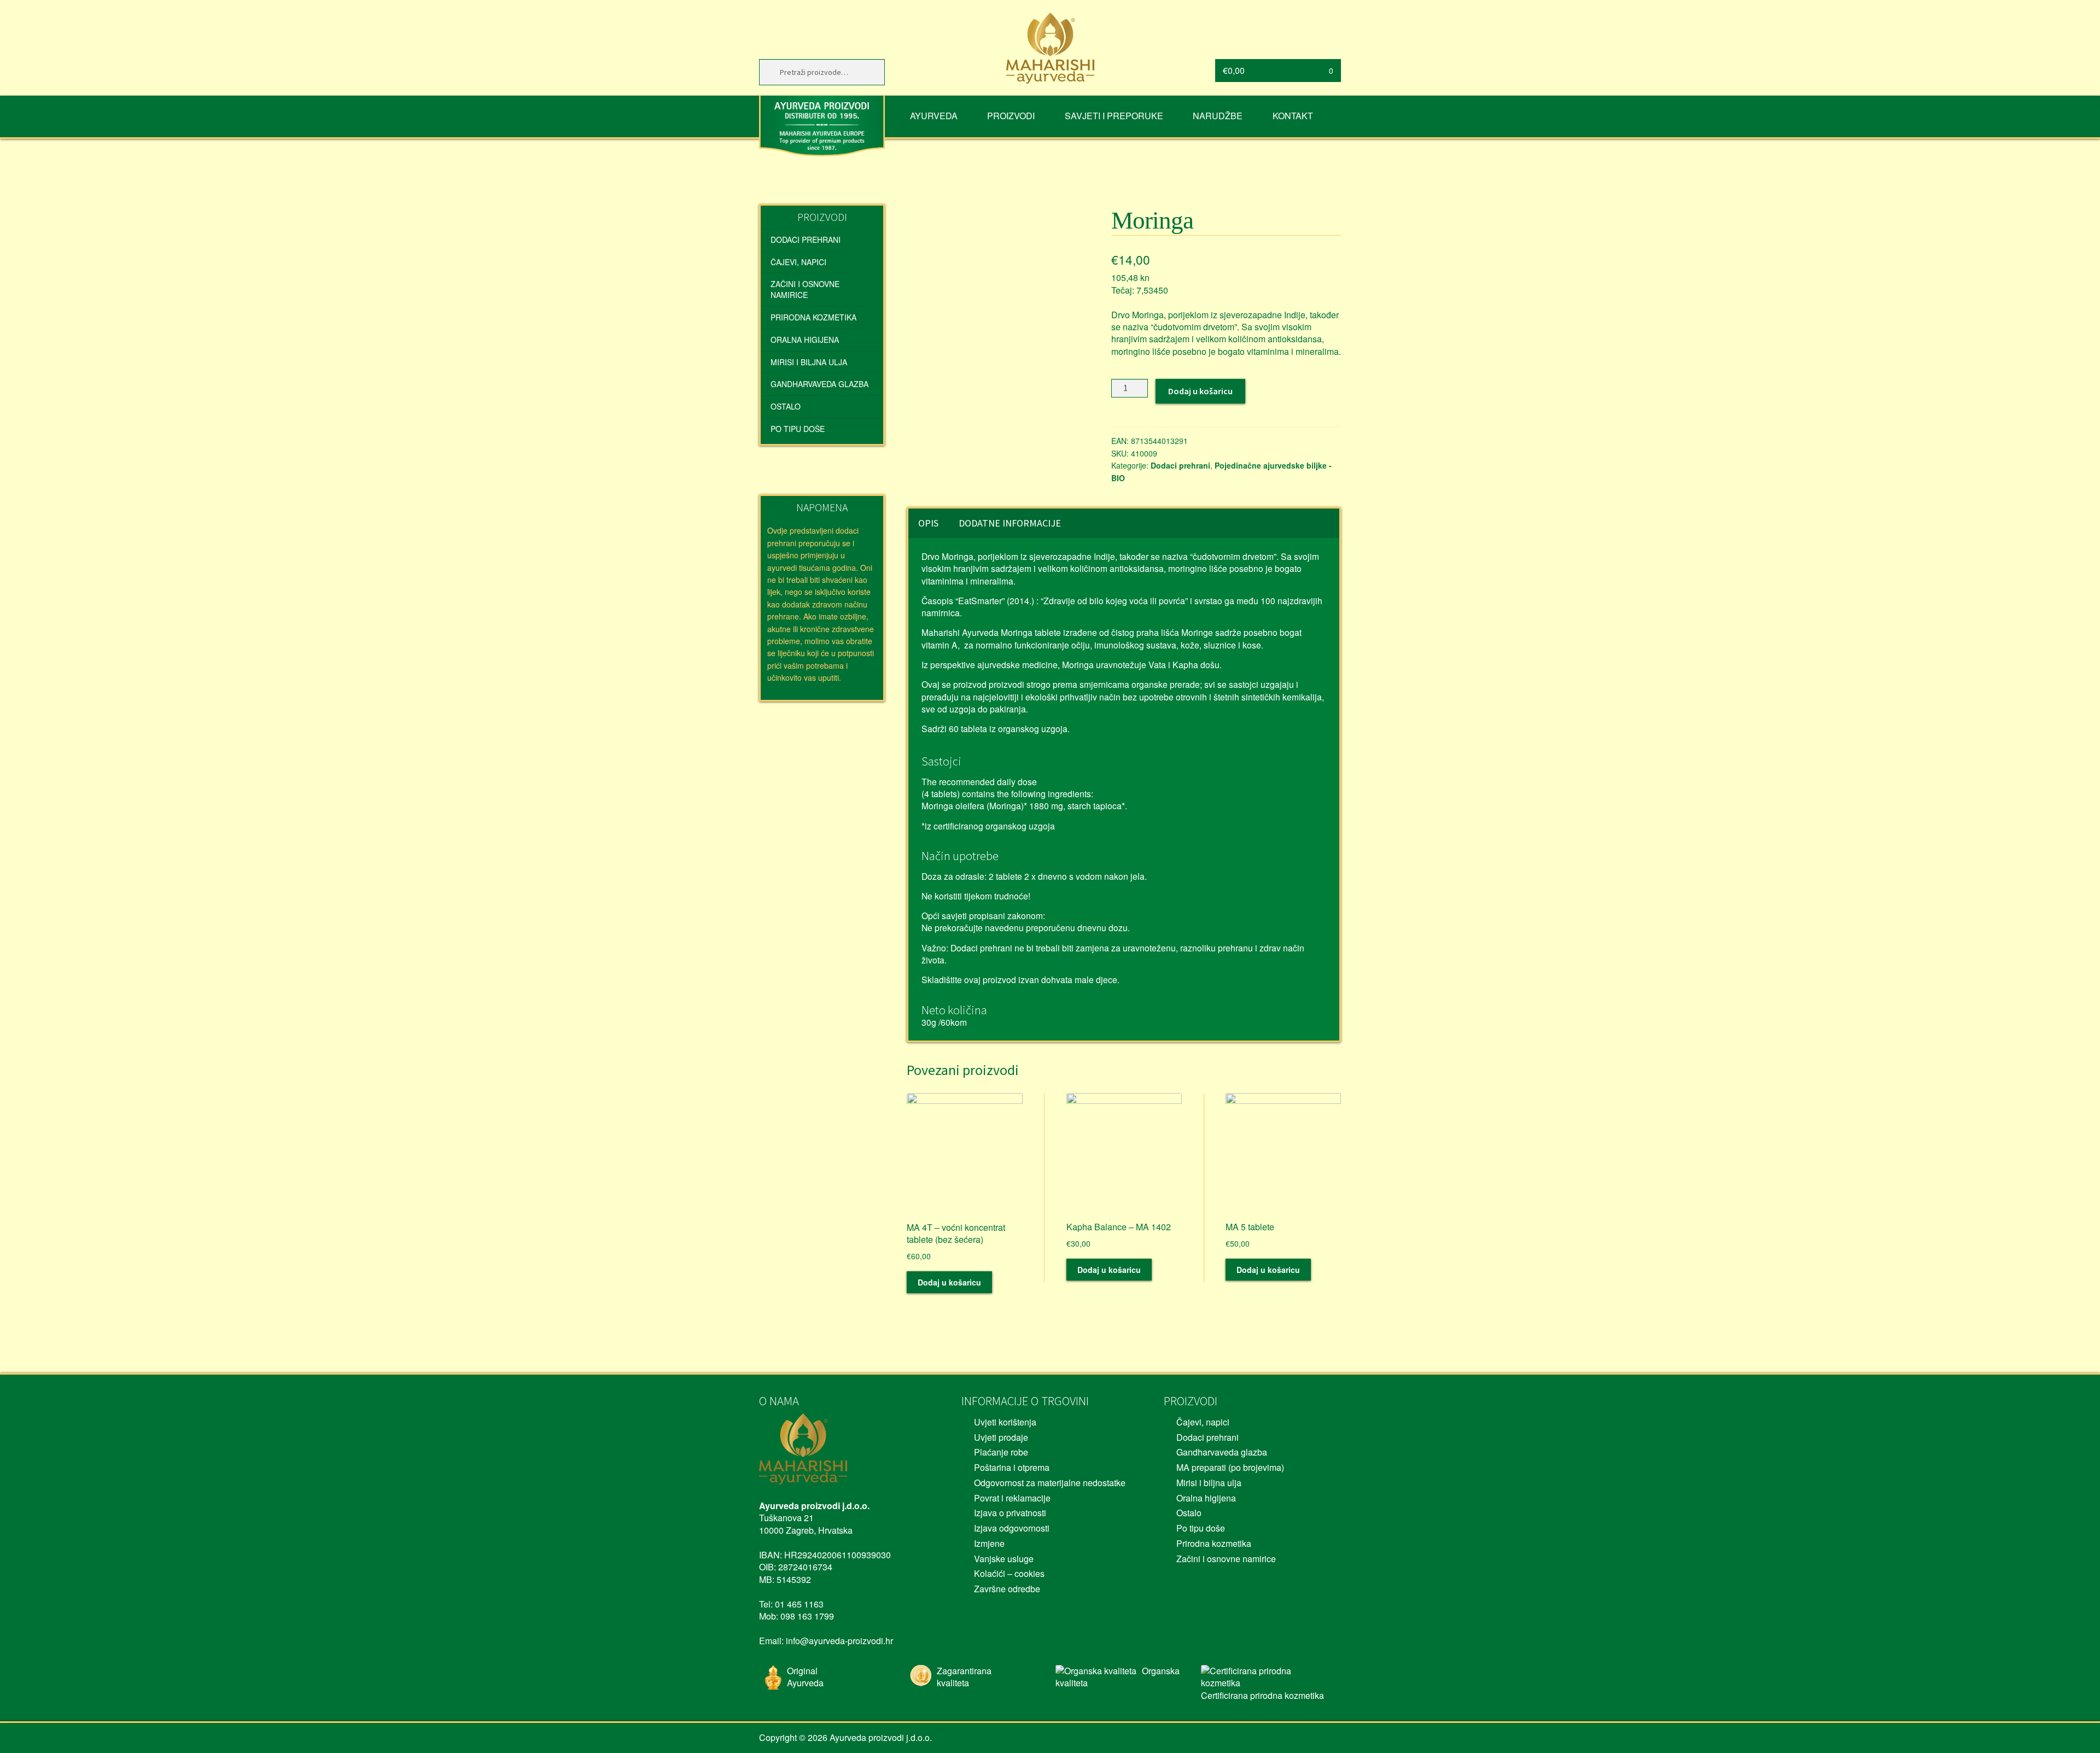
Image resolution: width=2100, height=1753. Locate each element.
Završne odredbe (1007, 1589)
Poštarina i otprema (1012, 1467)
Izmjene (989, 1543)
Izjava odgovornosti (1012, 1528)
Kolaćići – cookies (1009, 1573)
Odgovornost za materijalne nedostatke (1050, 1483)
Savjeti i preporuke (1114, 116)
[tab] (928, 523)
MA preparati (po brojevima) (1230, 1467)
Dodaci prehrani (1180, 465)
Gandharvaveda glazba (819, 384)
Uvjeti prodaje (1001, 1437)
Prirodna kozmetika (813, 317)
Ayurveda (934, 116)
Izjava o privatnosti (1010, 1513)
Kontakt (1293, 116)
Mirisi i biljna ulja (809, 362)
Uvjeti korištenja (1005, 1422)
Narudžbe (1218, 116)
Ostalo (786, 406)
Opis (928, 523)
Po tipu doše (798, 429)
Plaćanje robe (1001, 1452)
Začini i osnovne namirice (805, 289)
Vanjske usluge (1004, 1559)
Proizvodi (1011, 116)
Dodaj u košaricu (1200, 391)
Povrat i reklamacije (1012, 1498)
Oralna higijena (805, 340)
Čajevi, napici (798, 262)
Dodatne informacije (1010, 523)
